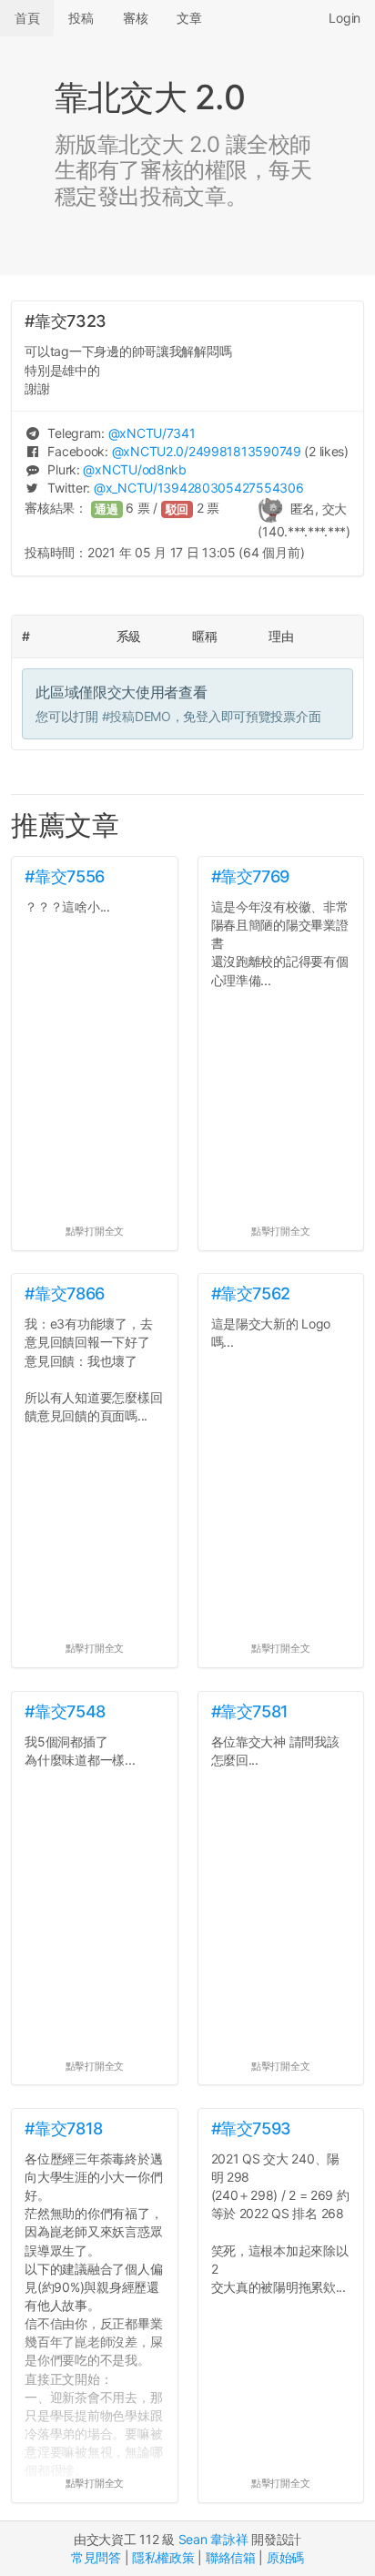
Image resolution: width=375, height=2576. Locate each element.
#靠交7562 (251, 1293)
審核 (135, 18)
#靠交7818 (63, 2128)
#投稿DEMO (137, 716)
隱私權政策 (163, 2557)
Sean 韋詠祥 (213, 2539)
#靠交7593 (251, 2128)
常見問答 (96, 2557)
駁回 (177, 509)
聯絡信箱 (231, 2557)
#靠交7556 (64, 876)
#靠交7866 (64, 1293)
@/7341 (152, 433)
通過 (106, 509)
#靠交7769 (250, 876)
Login (345, 18)
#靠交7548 (65, 1711)
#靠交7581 (250, 1711)
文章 (189, 18)
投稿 (81, 18)
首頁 (27, 18)
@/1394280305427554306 (198, 488)
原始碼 (285, 2557)
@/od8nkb (134, 469)
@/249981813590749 (207, 451)
